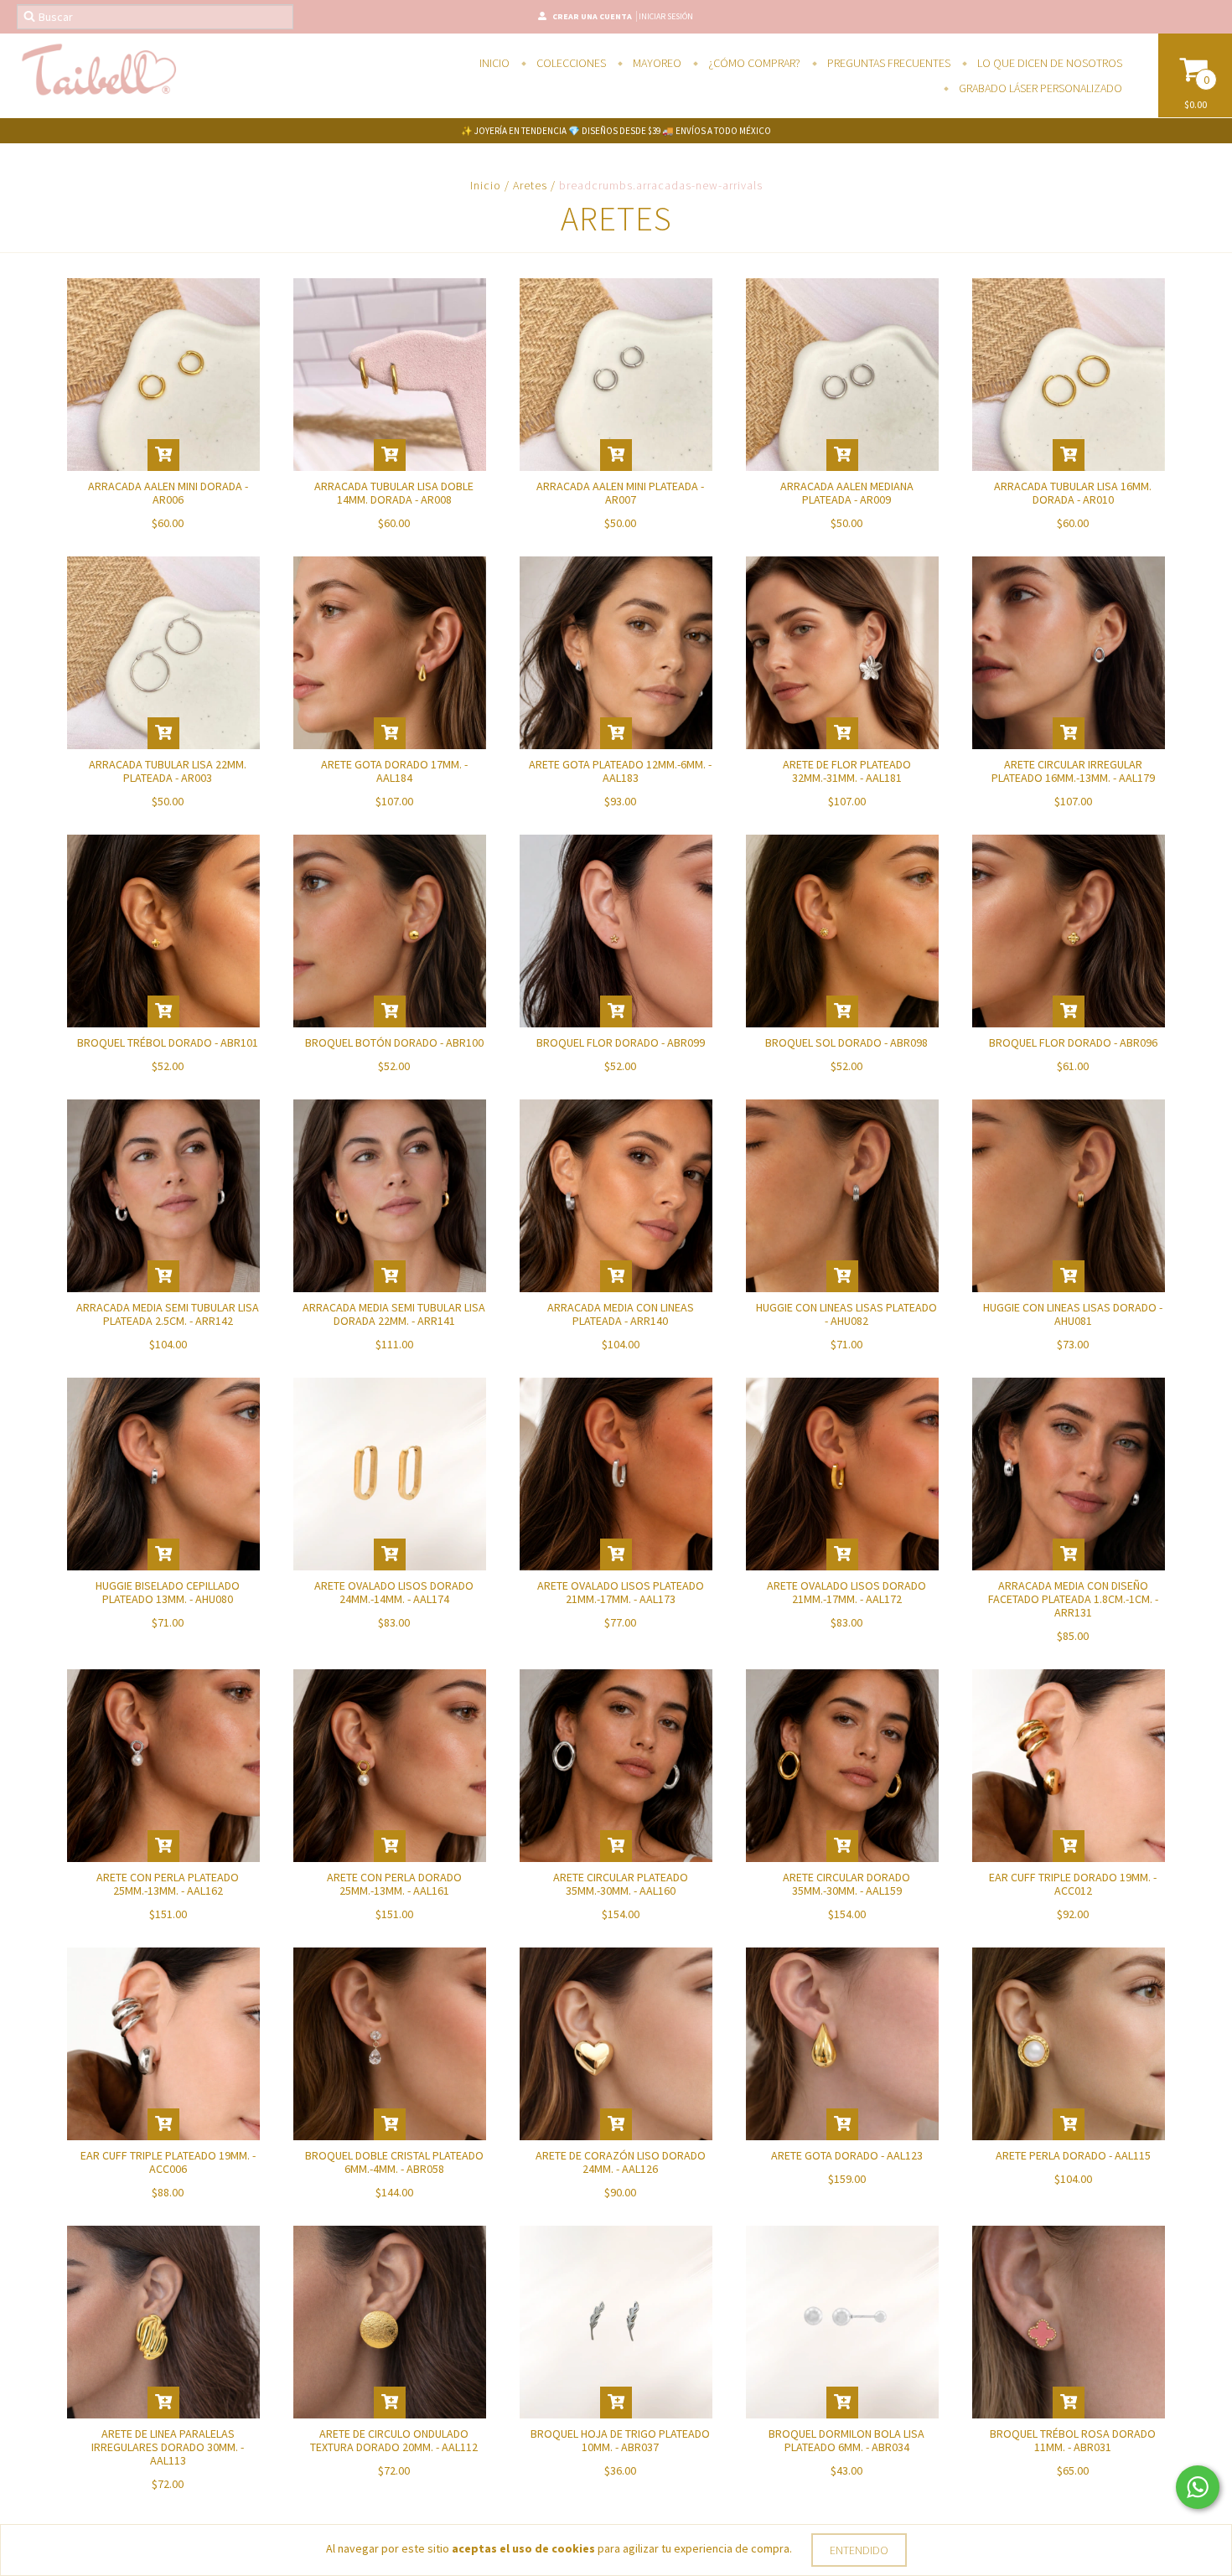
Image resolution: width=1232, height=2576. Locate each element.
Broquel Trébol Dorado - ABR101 (168, 1042)
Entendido (859, 2550)
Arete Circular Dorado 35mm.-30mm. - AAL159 (846, 1884)
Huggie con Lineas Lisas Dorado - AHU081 (1073, 1314)
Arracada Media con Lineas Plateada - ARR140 (621, 1314)
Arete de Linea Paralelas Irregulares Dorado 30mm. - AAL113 (168, 2447)
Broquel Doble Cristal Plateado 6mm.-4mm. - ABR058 (394, 2162)
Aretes (530, 185)
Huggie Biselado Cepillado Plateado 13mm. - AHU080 (168, 1592)
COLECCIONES (570, 63)
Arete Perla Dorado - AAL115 (1073, 2155)
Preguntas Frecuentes (888, 63)
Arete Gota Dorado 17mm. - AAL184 (394, 771)
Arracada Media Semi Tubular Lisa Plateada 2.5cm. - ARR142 (168, 1314)
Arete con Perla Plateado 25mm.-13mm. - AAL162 (168, 1884)
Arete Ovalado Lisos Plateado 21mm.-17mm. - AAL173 (621, 1592)
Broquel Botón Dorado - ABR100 (394, 1042)
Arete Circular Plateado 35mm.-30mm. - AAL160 (621, 1884)
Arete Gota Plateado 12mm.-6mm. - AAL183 (620, 771)
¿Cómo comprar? (753, 63)
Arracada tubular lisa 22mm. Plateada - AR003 (168, 771)
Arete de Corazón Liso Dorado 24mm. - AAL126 (621, 2162)
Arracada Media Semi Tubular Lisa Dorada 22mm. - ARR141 (394, 1314)
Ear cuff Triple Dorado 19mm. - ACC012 (1073, 1884)
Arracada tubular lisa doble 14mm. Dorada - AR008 (394, 493)
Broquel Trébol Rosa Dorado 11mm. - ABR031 (1073, 2440)
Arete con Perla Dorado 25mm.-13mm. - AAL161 (394, 1884)
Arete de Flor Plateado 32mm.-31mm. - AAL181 (847, 771)
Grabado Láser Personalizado (1039, 88)
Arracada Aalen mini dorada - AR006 (168, 493)
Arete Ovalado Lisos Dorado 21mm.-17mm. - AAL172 (846, 1592)
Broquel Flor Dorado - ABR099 (621, 1042)
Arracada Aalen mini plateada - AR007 (620, 493)
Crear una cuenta (592, 16)
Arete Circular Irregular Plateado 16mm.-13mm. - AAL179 (1073, 771)
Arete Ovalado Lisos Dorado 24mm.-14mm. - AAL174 (394, 1592)
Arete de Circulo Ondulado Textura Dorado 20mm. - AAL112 (394, 2440)
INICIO (494, 63)
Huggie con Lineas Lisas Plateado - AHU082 (846, 1314)
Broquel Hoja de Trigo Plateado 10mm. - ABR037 (620, 2440)
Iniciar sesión (666, 16)
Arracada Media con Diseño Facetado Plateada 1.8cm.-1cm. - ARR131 (1073, 1599)
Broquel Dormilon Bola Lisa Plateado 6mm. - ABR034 (846, 2440)
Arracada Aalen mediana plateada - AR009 (847, 493)
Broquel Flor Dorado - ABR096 (1073, 1042)
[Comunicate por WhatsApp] (1198, 2487)
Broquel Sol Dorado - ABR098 (846, 1042)
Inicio (486, 185)
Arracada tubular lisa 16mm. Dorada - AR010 (1073, 493)
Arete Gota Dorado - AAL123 (847, 2155)
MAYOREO (656, 63)
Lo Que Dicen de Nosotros (1048, 63)
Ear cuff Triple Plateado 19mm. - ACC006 (168, 2162)
